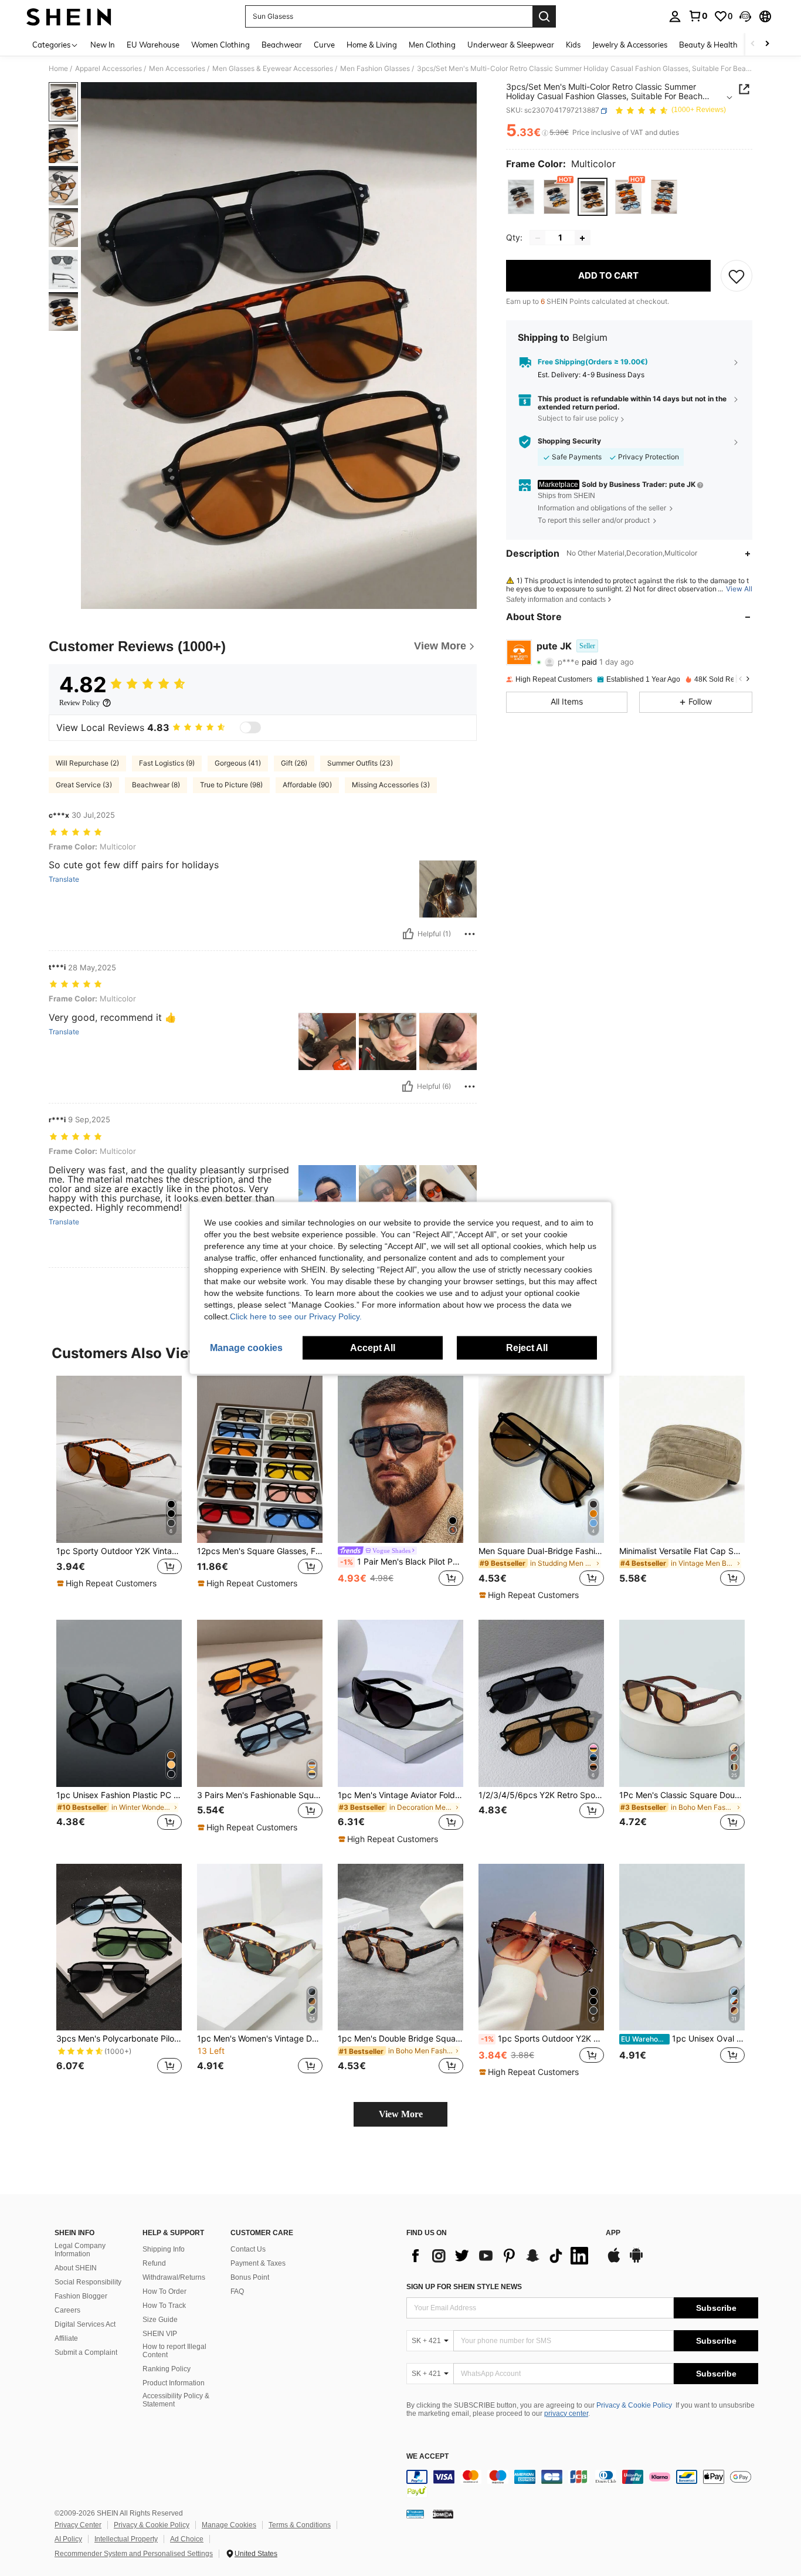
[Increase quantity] (582, 238)
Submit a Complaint (86, 2352)
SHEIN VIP (160, 2334)
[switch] (250, 727)
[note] (108, 1583)
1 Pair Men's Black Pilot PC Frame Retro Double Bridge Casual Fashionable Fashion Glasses (402, 1562)
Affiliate (66, 2338)
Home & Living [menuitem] (372, 45)
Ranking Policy (167, 2369)
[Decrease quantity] (538, 238)
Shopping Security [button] (569, 442)
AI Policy (68, 2539)
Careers (67, 2310)
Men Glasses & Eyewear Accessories (273, 69)
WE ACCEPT (427, 2457)
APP (613, 2233)
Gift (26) (294, 763)
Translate (64, 879)
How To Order (164, 2291)
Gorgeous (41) (238, 763)
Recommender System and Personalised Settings (134, 2554)
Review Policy (79, 703)
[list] (500, 2256)
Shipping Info (164, 2249)
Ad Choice (187, 2539)
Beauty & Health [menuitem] (708, 45)
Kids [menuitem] (573, 45)
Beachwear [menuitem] (282, 45)
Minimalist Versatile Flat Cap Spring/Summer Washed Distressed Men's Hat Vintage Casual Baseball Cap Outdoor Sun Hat (682, 1551)
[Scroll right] (767, 44)
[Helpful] (408, 934)
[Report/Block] (470, 934)
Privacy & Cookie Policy (634, 2405)
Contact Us (248, 2249)
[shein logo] (69, 16)
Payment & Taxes (258, 2263)
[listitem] (119, 1488)
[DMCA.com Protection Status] (443, 2514)
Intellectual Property (126, 2539)
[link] (698, 16)
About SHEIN (76, 2268)
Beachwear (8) (156, 785)
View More (401, 2114)
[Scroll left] (753, 44)
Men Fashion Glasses (375, 69)
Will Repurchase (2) (87, 763)
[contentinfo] (582, 2484)
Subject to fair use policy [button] (578, 419)
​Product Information (174, 2383)
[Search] (544, 16)
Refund (154, 2263)
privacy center (566, 2413)
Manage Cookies (229, 2525)
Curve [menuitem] (324, 45)
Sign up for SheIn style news (464, 2287)
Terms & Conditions (300, 2525)
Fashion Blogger (81, 2296)
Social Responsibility (88, 2282)
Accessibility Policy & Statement (176, 2400)
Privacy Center (78, 2525)
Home (58, 69)
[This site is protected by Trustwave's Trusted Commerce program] (415, 2514)
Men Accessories (177, 69)
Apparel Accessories (108, 69)
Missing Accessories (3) (391, 785)
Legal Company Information (80, 2250)
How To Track (164, 2306)
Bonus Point (250, 2277)
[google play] (636, 2261)
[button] (745, 16)
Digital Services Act (85, 2324)
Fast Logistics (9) (167, 763)
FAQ (237, 2291)
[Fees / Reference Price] (545, 133)
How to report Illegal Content (174, 2351)
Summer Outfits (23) (360, 763)
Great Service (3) (84, 785)
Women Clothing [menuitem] (220, 45)
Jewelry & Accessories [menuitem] (630, 45)
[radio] (521, 197)
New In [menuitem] (103, 45)
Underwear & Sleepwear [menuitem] (511, 45)
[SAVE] (736, 276)
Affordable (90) (307, 785)
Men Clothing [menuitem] (432, 45)
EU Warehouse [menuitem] (153, 45)
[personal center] (675, 16)
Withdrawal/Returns (174, 2277)
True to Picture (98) (231, 785)
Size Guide (160, 2320)
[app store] (614, 2261)
